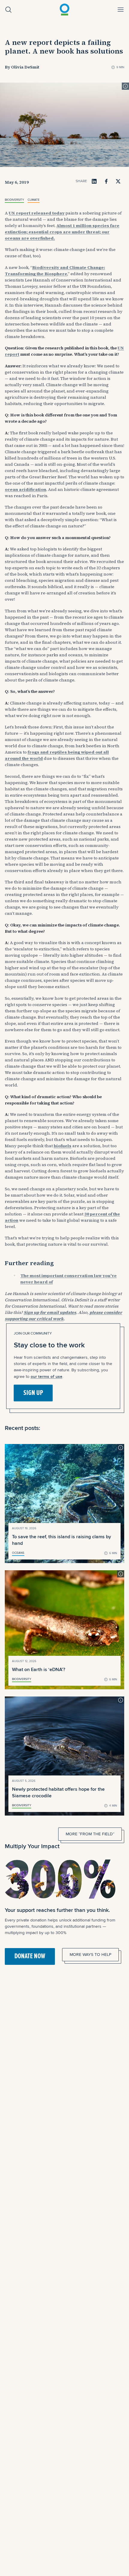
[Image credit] (125, 86)
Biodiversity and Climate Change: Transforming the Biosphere (55, 271)
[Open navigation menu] (121, 10)
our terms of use (46, 1376)
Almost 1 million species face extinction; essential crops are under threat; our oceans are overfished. (62, 232)
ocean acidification (25, 489)
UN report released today (37, 213)
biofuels (63, 1146)
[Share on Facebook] (106, 181)
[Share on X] (118, 181)
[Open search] (8, 10)
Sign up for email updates (50, 1312)
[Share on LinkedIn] (94, 181)
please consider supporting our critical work (63, 1316)
